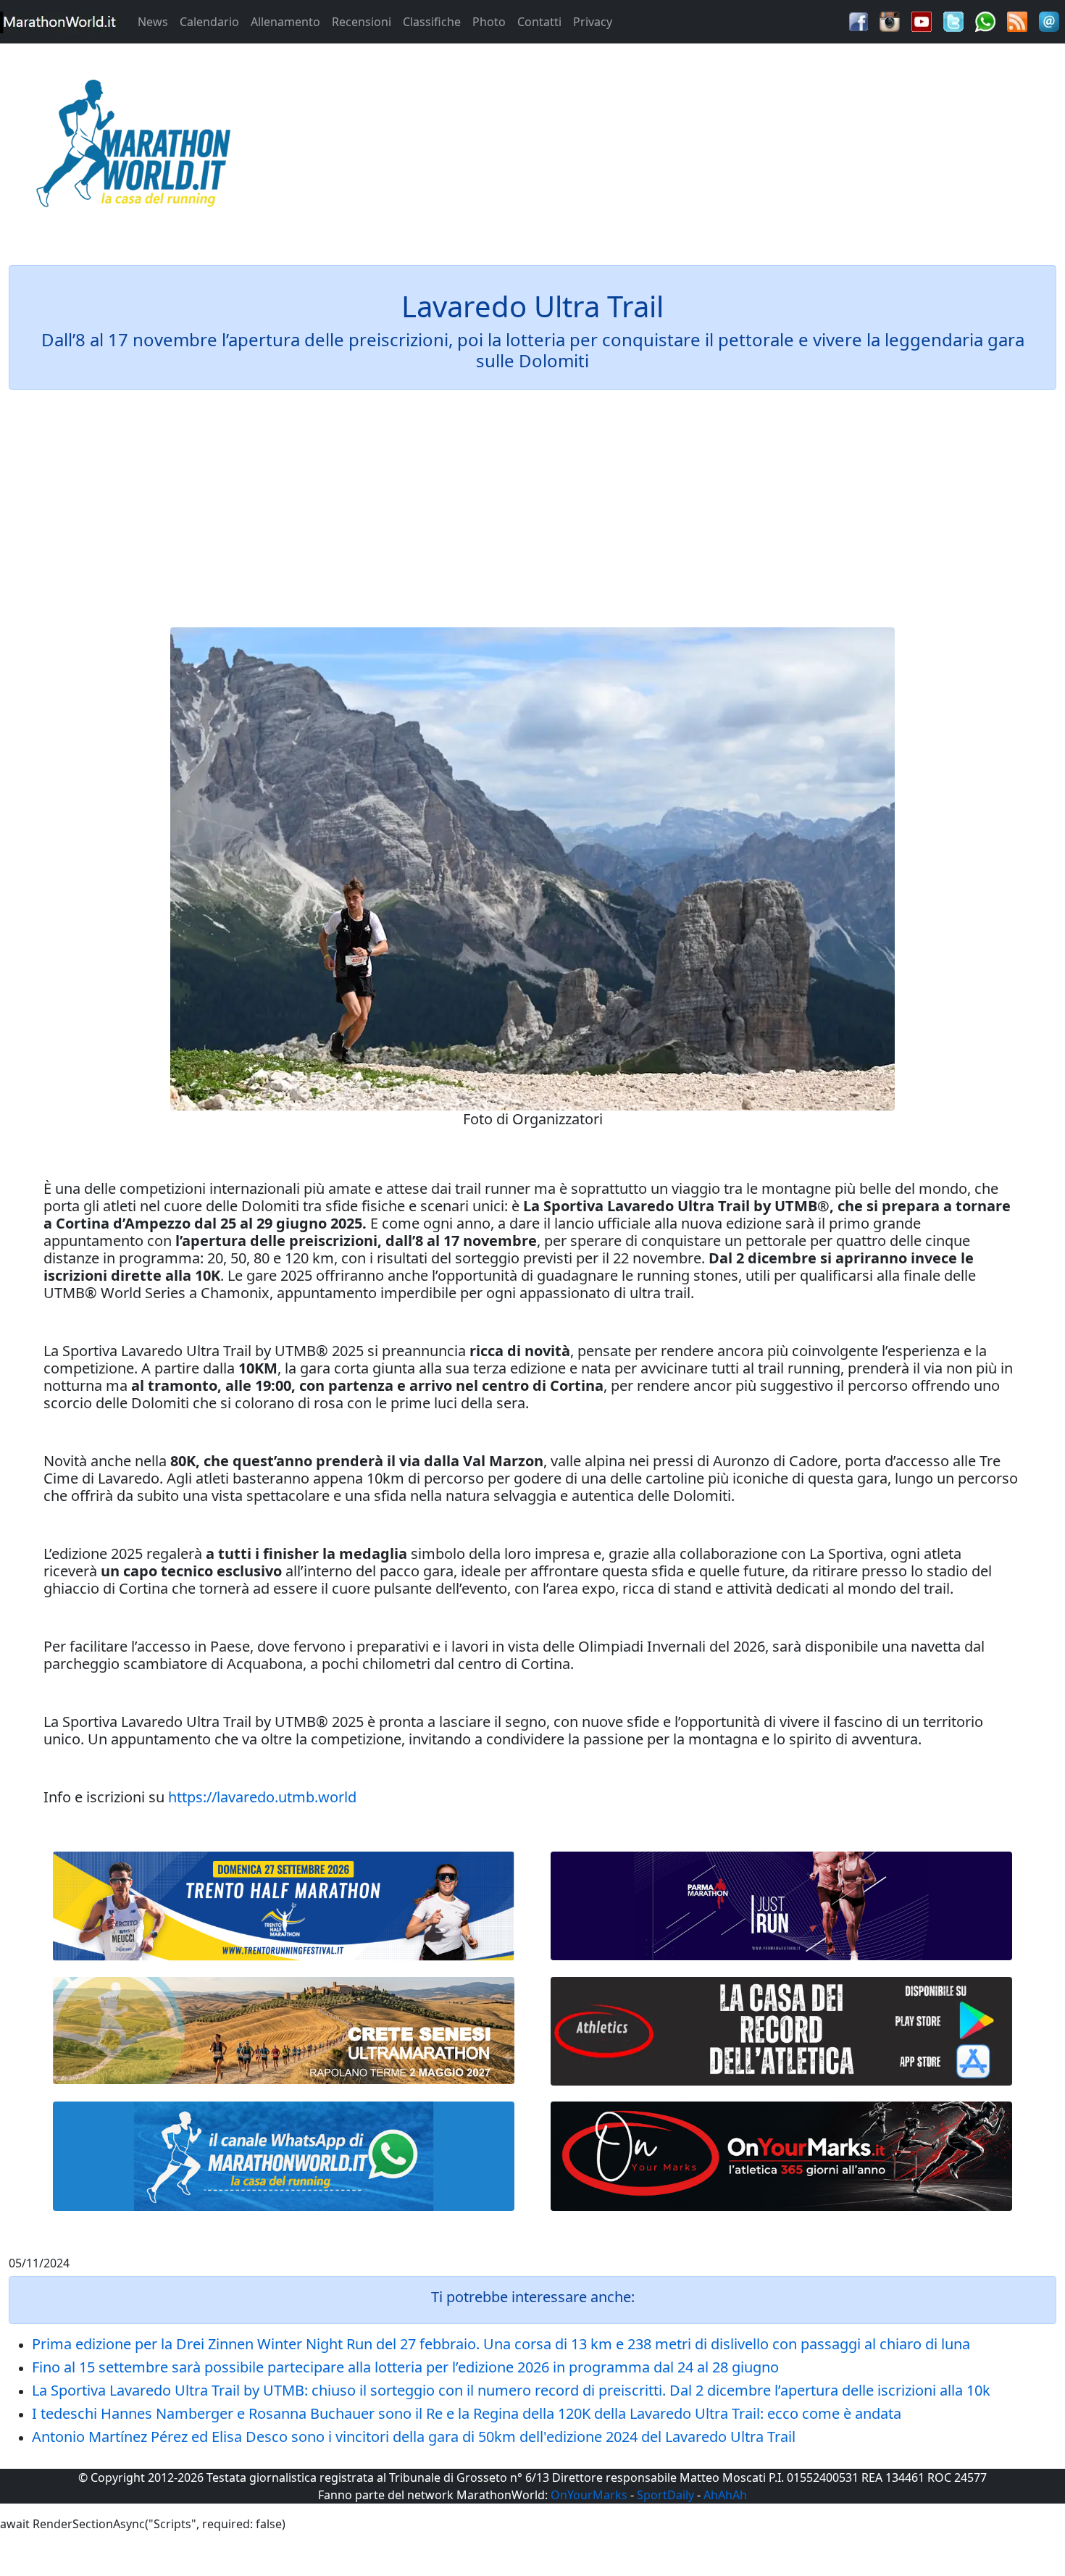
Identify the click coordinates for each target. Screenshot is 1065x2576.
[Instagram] (890, 20)
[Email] (1049, 20)
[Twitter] (953, 20)
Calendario (209, 22)
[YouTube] (922, 20)
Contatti (539, 22)
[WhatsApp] (985, 20)
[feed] (1017, 20)
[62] (781, 1906)
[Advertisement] (666, 148)
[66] (284, 1906)
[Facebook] (859, 20)
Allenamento (285, 22)
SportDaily (665, 2495)
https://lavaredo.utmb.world (262, 1797)
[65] (284, 2156)
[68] (781, 2156)
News (153, 22)
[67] (284, 2031)
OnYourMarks (589, 2495)
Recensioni (362, 22)
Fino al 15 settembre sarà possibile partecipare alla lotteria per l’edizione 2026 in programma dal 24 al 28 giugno (405, 2367)
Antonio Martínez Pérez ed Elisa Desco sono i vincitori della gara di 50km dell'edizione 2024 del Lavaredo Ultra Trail (414, 2437)
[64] (781, 2032)
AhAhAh (725, 2495)
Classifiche (432, 22)
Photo (489, 22)
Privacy (593, 22)
